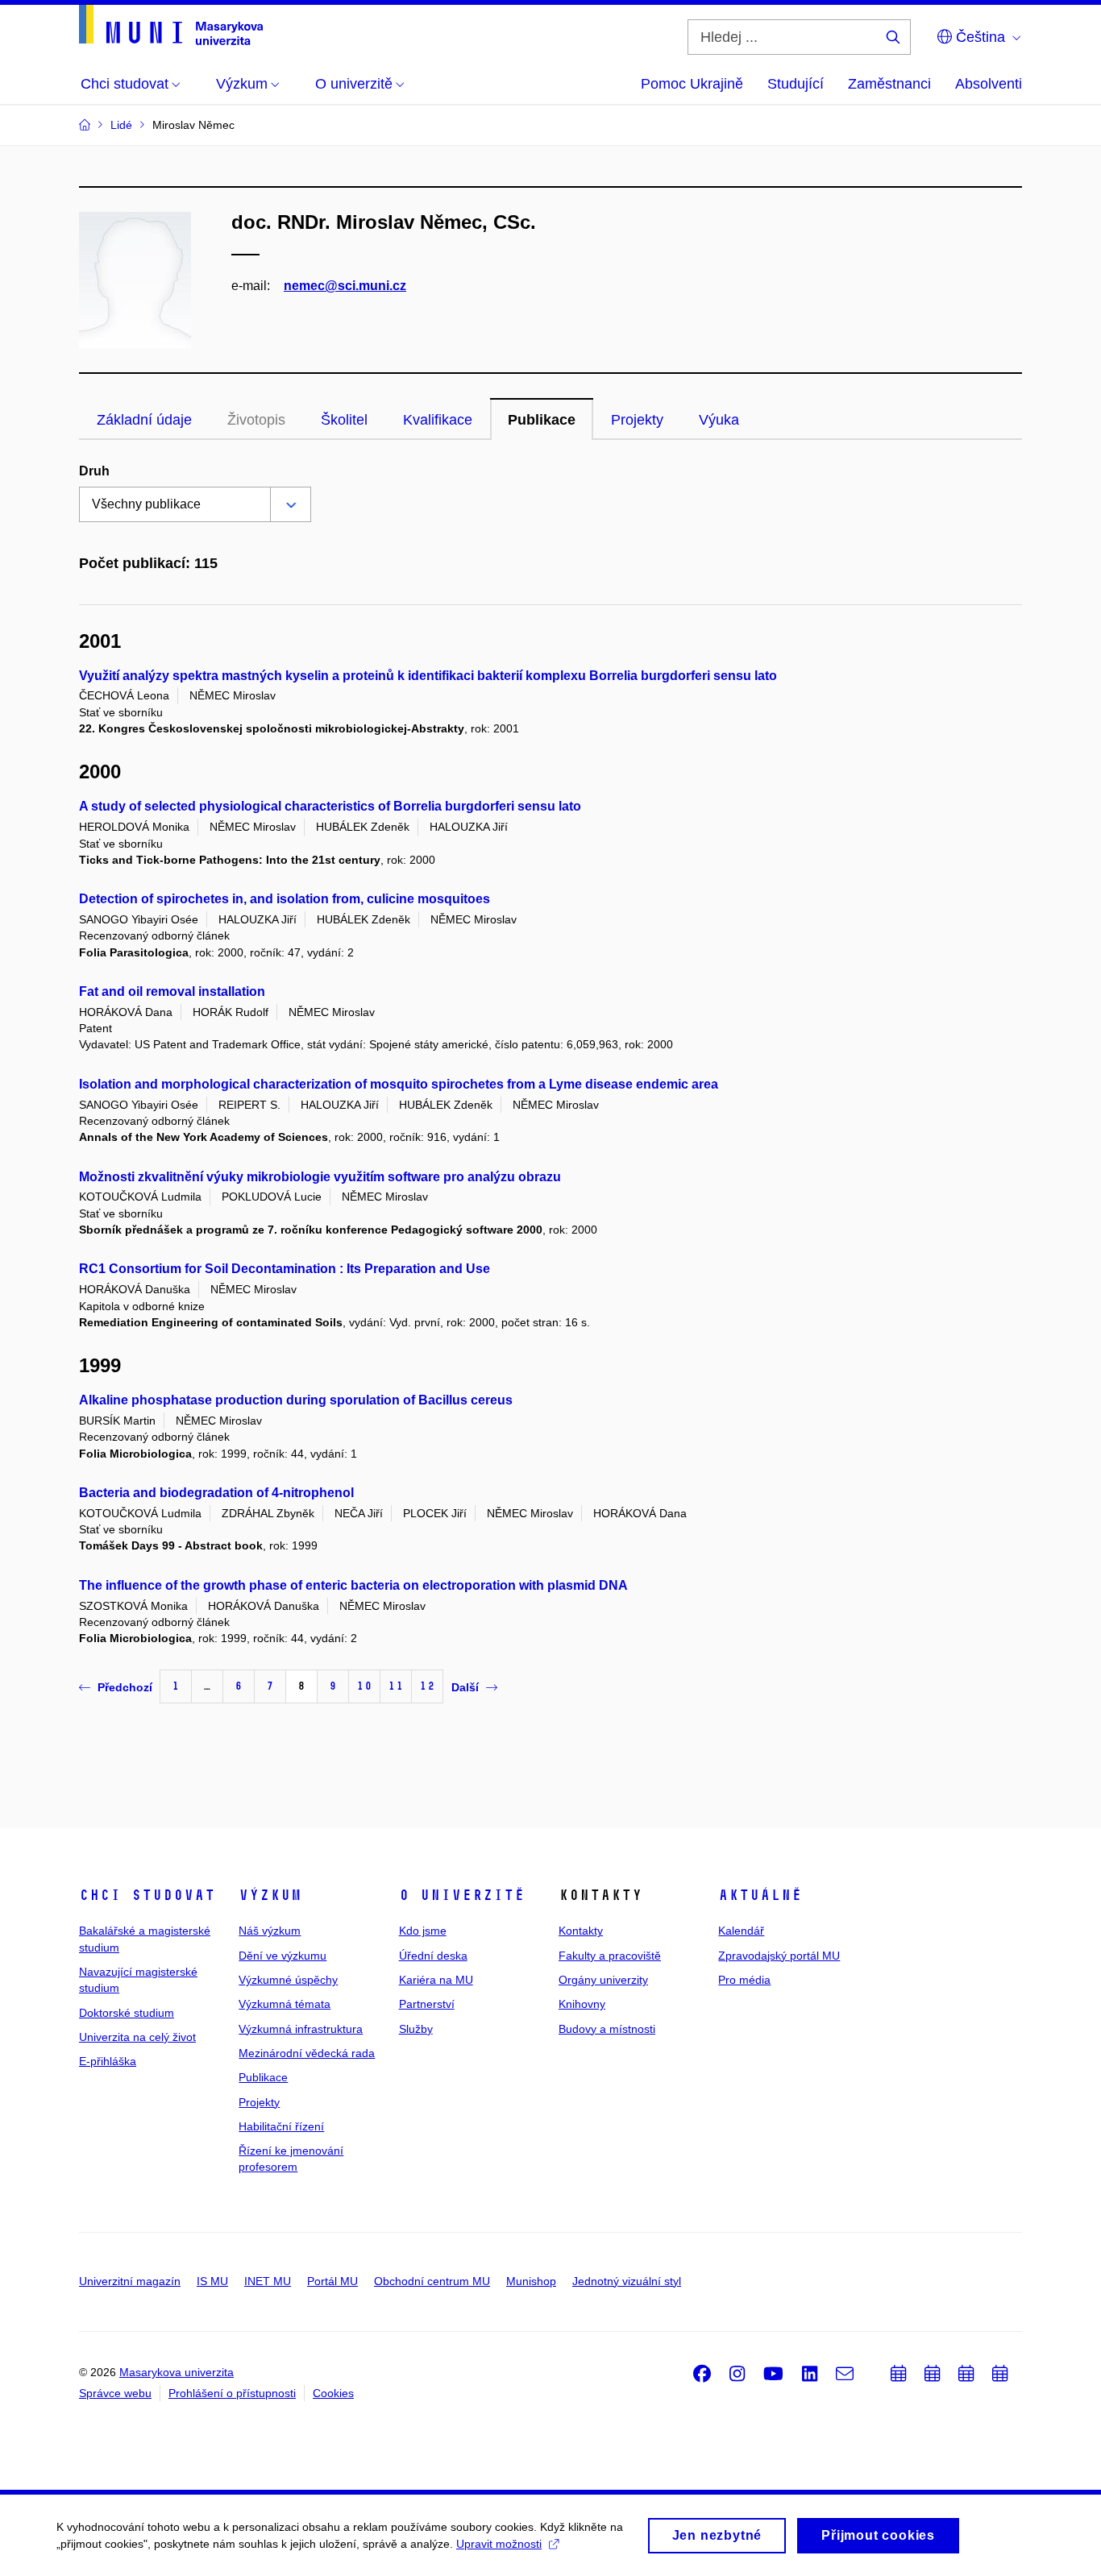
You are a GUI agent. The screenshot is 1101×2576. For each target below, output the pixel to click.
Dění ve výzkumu (283, 1956)
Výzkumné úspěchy (288, 1980)
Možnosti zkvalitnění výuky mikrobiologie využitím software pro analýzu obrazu (320, 1177)
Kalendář (741, 1931)
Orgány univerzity (603, 1980)
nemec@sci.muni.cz (345, 286)
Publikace (542, 420)
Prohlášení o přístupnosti (232, 2393)
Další (465, 1687)
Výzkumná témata (285, 2004)
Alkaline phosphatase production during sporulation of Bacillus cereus (296, 1400)
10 (364, 1686)
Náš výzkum (270, 1931)
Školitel (344, 420)
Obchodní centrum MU (432, 2281)
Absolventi (989, 84)
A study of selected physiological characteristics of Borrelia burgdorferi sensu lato (330, 806)
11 (396, 1686)
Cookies (333, 2393)
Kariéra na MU (436, 1980)
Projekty (637, 420)
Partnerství (427, 2004)
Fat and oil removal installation (172, 991)
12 (427, 1686)
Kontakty (581, 1931)
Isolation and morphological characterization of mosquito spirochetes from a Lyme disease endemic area (399, 1084)
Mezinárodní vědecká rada (307, 2053)
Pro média (744, 1980)
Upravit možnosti (499, 2544)
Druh (94, 471)
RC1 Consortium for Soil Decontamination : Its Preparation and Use (285, 1269)
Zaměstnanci (889, 84)
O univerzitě (462, 1895)
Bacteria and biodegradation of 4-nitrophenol (216, 1493)
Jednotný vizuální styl (627, 2281)
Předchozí (125, 1687)
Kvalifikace (438, 420)
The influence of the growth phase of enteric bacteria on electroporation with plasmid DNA (353, 1585)
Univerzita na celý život (137, 2037)
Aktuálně (760, 1895)
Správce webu (115, 2393)
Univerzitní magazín (130, 2281)
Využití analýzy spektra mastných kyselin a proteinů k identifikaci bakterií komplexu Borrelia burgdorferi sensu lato (428, 676)
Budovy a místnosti (607, 2029)
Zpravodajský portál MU (779, 1956)
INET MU (268, 2281)
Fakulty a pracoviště (610, 1956)
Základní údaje (144, 420)
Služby (416, 2029)
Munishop (531, 2281)
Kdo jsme (423, 1931)
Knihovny (582, 2004)
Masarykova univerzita (177, 2372)
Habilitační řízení (281, 2126)
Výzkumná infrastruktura (301, 2029)
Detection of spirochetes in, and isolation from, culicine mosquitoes (285, 899)
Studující (796, 84)
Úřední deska (433, 1956)
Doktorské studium (127, 2013)
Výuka (719, 420)
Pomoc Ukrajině (692, 84)
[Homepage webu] (171, 25)
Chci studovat (147, 1895)
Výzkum (270, 1895)
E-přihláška (108, 2061)
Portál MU (332, 2281)
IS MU (212, 2281)
